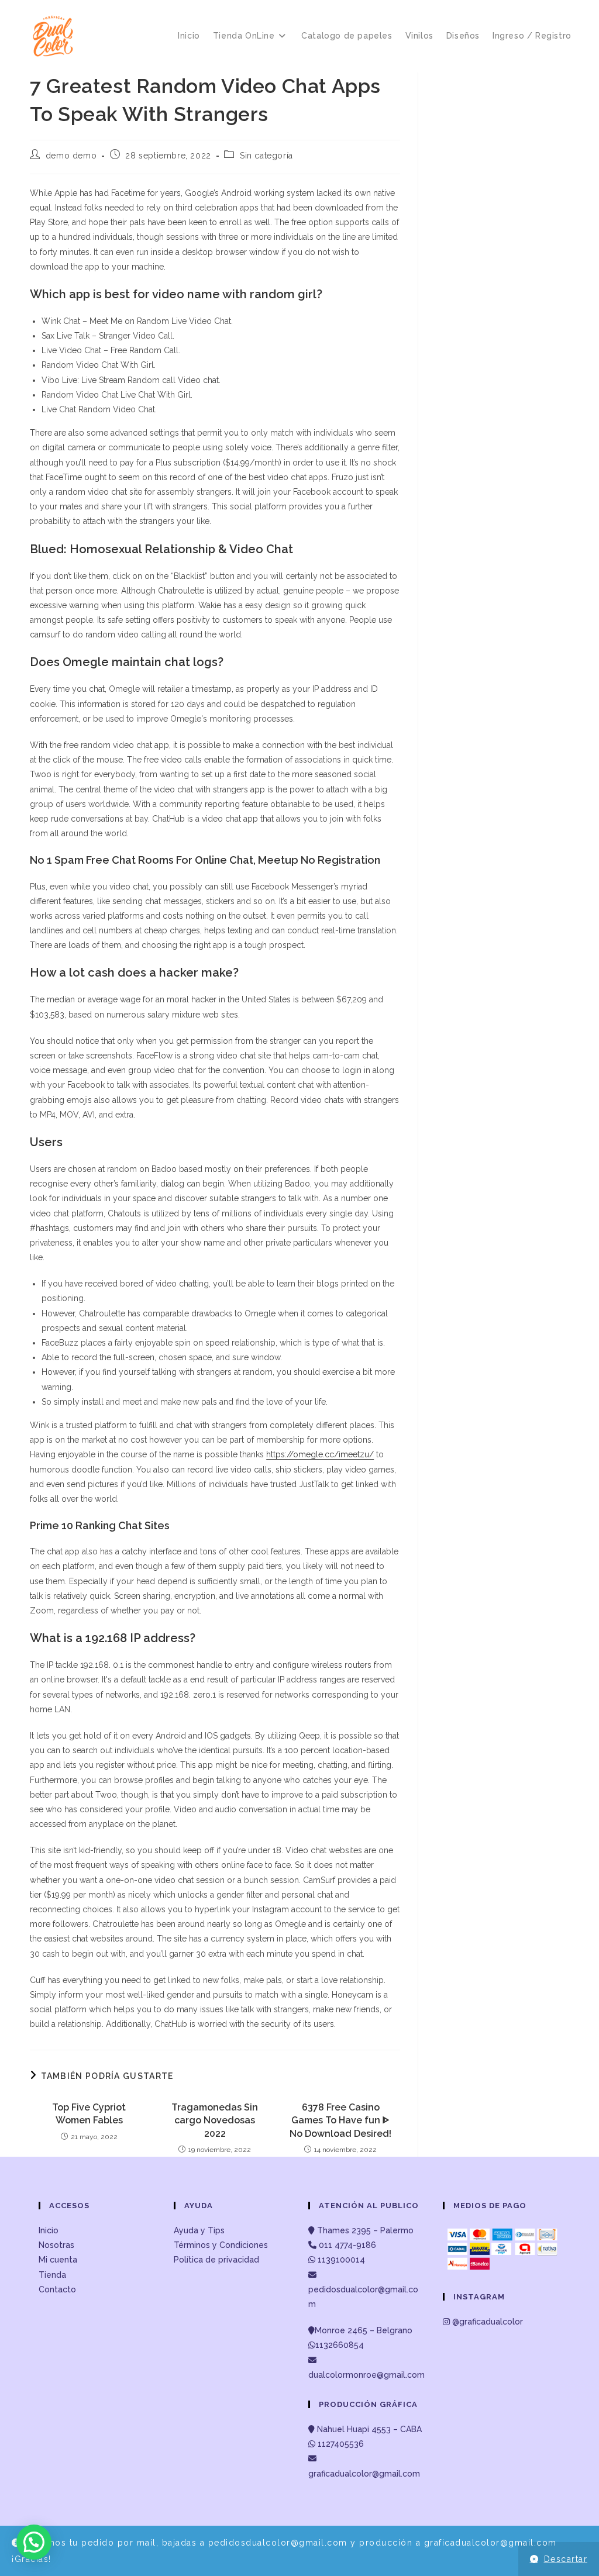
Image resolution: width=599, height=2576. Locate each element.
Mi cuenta (58, 2260)
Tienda (52, 2275)
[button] (34, 2542)
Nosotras (56, 2245)
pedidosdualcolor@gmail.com (363, 2297)
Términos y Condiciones (221, 2245)
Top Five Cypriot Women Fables (89, 2114)
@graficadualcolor (486, 2322)
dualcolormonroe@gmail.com (366, 2375)
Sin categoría (266, 156)
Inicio (49, 2230)
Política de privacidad (216, 2260)
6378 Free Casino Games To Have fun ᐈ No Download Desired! (340, 2120)
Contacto (57, 2289)
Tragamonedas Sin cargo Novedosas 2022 (215, 2120)
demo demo (71, 156)
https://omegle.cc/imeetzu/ (320, 1454)
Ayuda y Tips (199, 2230)
